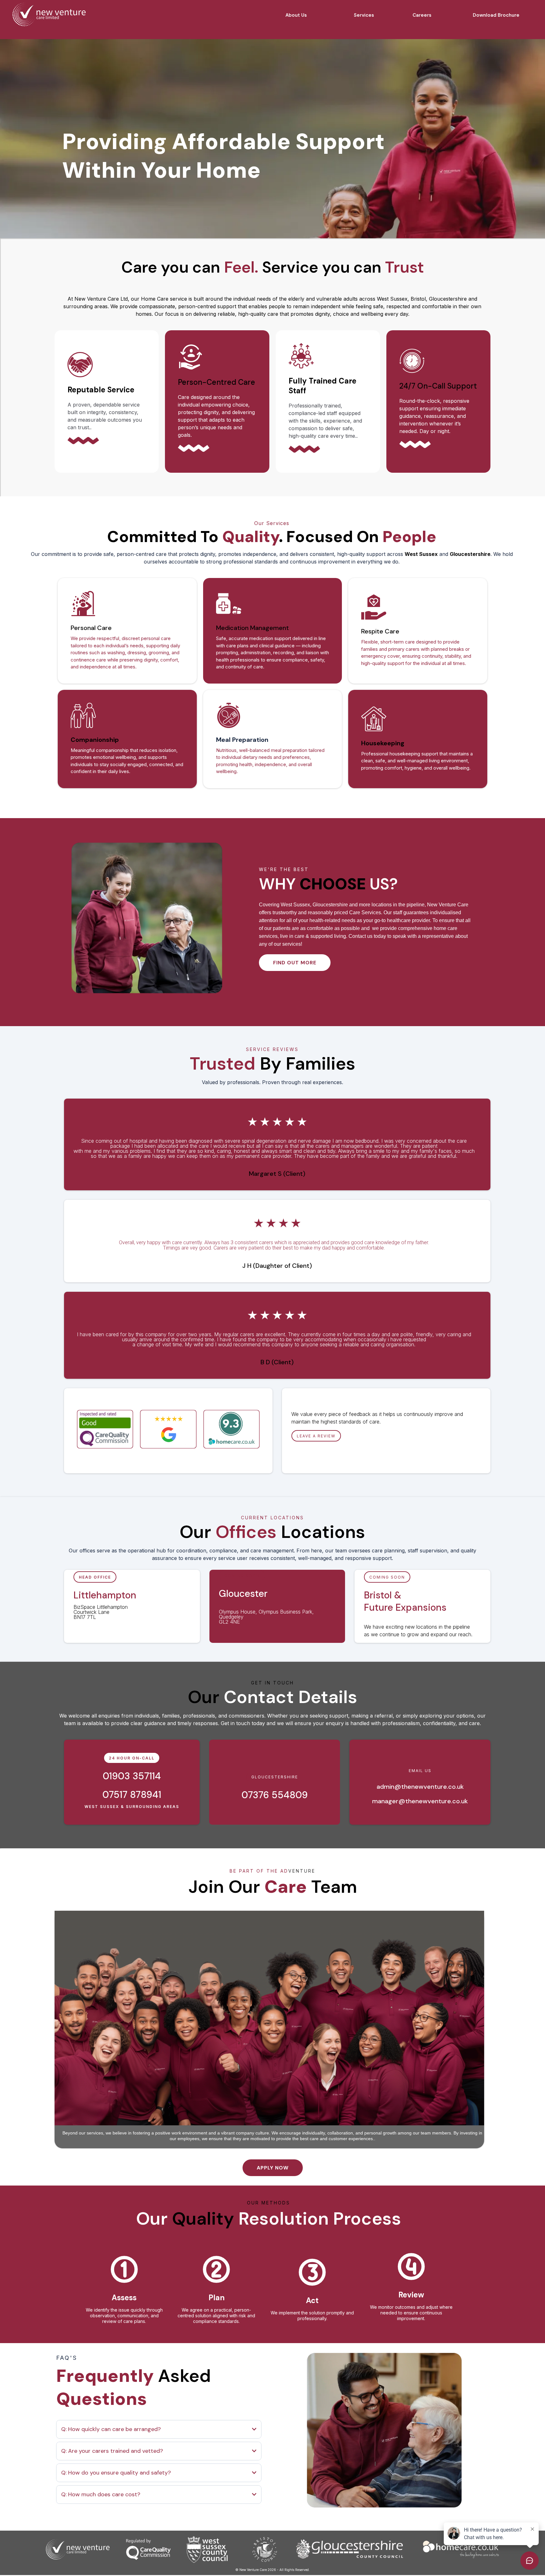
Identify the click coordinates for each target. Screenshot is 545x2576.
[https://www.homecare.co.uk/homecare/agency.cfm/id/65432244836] (231, 1429)
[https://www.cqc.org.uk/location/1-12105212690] (105, 1429)
